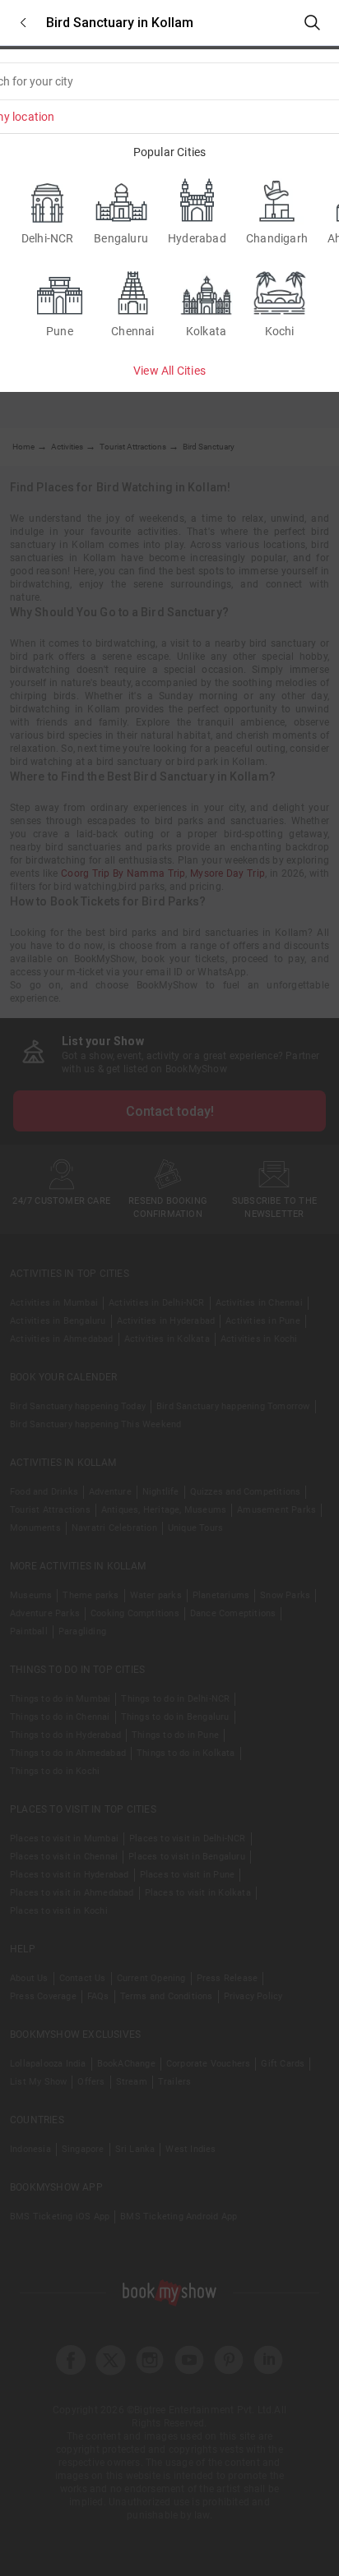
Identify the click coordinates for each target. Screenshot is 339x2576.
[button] (23, 23)
